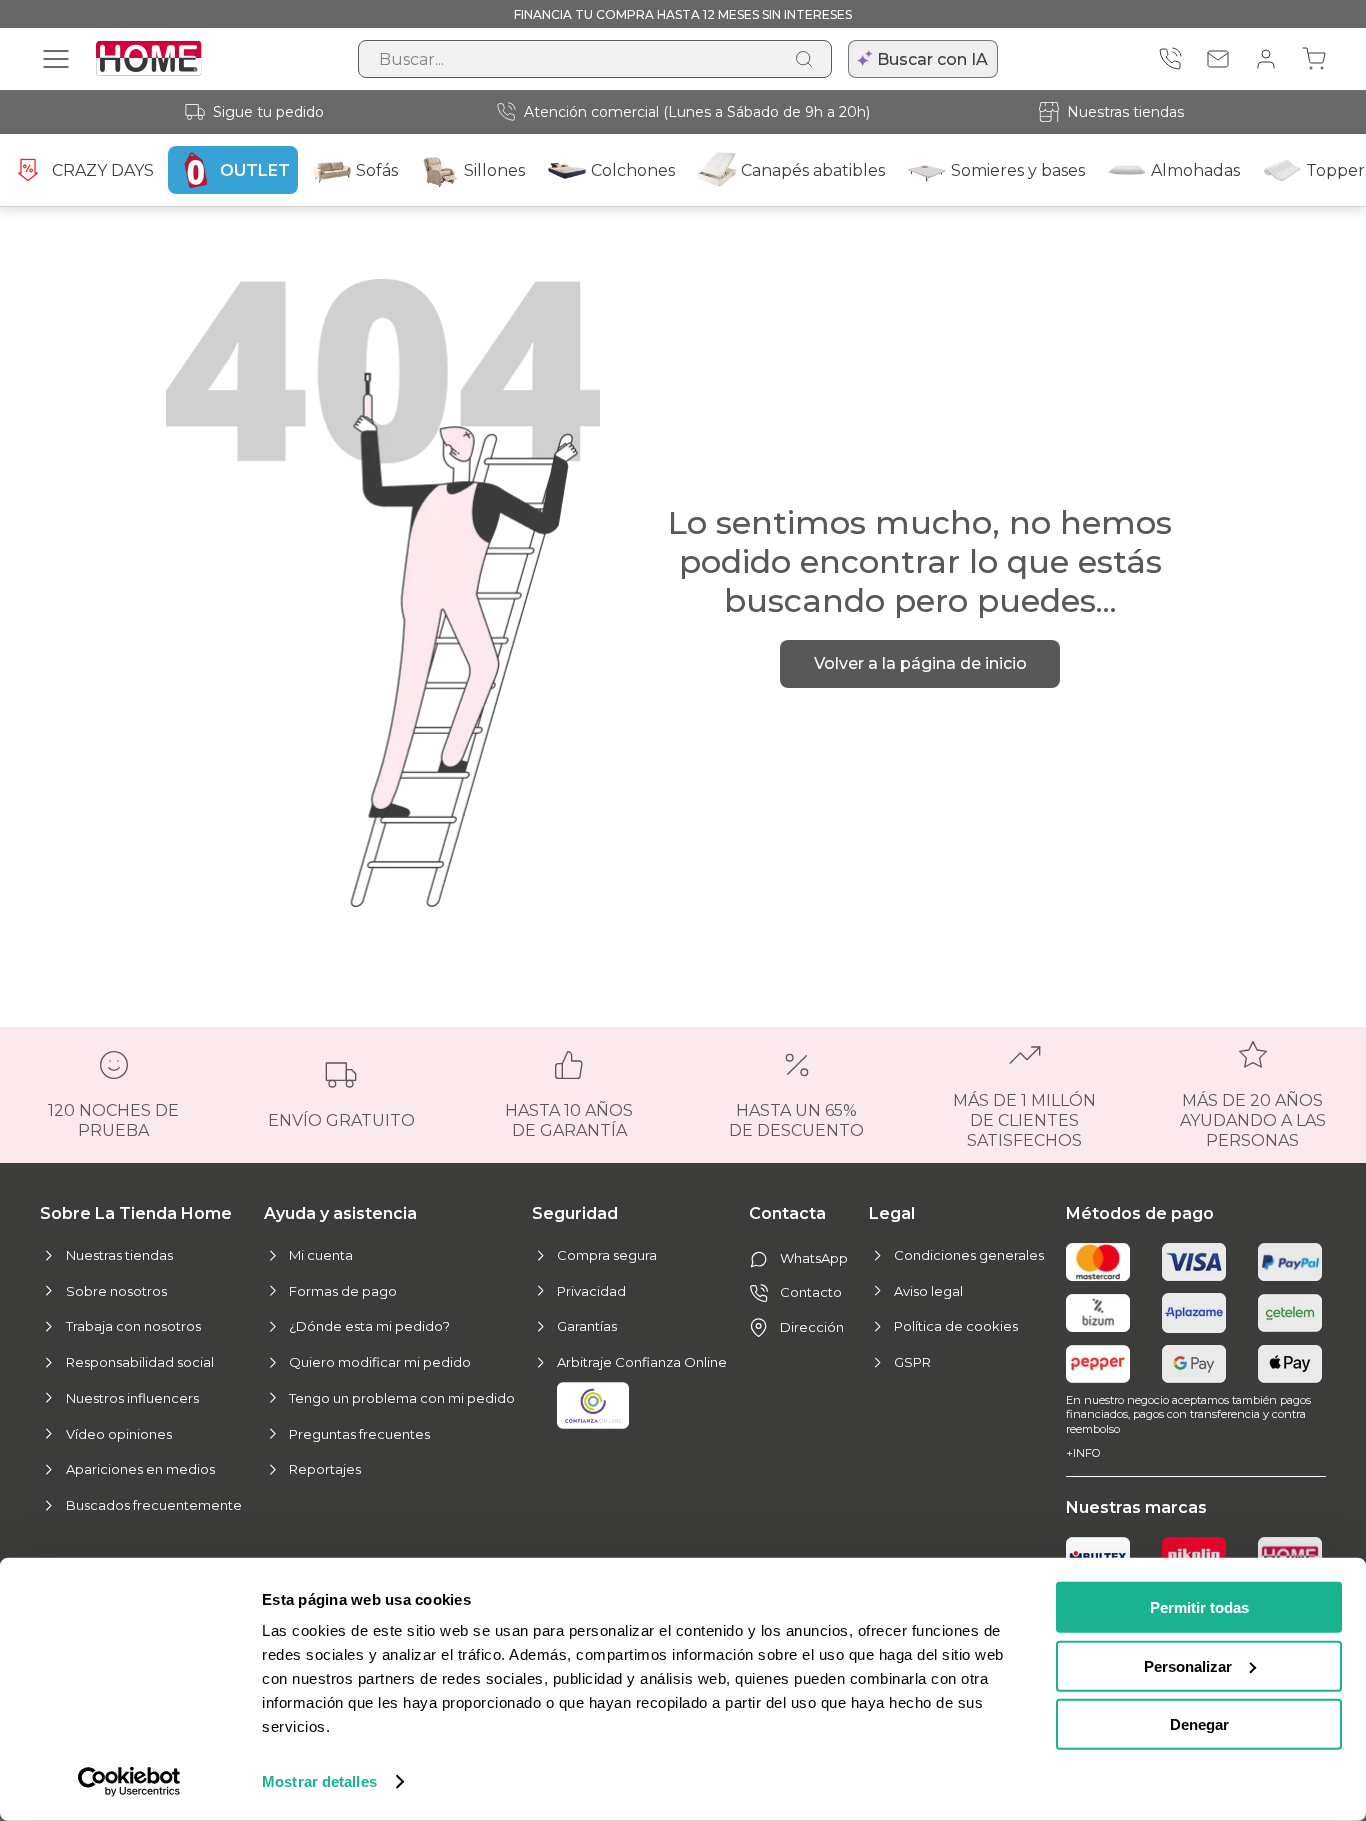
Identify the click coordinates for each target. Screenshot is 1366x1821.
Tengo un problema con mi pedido (402, 1398)
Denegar (1199, 1724)
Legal (892, 1213)
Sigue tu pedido (268, 112)
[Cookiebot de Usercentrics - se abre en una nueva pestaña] (129, 1782)
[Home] (1290, 1556)
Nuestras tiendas (1125, 112)
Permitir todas (1199, 1607)
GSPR (912, 1362)
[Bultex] (1098, 1556)
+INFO (1083, 1453)
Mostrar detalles (319, 1781)
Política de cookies (956, 1326)
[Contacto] (1218, 59)
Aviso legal (928, 1291)
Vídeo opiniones (119, 1434)
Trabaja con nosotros (133, 1326)
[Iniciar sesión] (1266, 59)
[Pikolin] (1194, 1556)
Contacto (811, 1292)
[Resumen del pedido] (1314, 59)
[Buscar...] (804, 59)
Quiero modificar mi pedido (380, 1362)
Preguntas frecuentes (359, 1434)
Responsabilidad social (140, 1362)
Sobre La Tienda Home (136, 1213)
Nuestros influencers (132, 1398)
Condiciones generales (969, 1255)
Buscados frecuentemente (154, 1505)
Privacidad (591, 1291)
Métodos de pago (1140, 1213)
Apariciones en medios (140, 1469)
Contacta (787, 1213)
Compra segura (607, 1255)
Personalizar (1188, 1665)
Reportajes (325, 1469)
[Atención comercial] (1170, 59)
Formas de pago (343, 1291)
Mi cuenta (321, 1255)
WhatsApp (814, 1258)
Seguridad (575, 1213)
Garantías (587, 1326)
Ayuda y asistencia (340, 1213)
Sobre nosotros (116, 1291)
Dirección (812, 1327)
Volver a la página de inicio (920, 663)
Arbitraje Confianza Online (642, 1362)
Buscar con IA (932, 59)
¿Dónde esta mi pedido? (369, 1326)
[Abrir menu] (56, 59)
